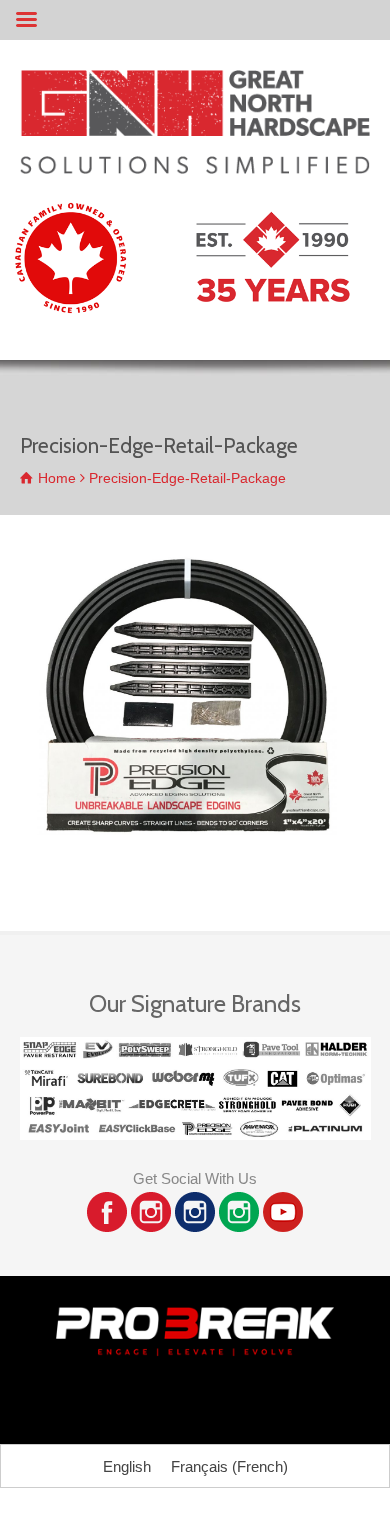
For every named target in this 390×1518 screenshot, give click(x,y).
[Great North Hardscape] (195, 168)
